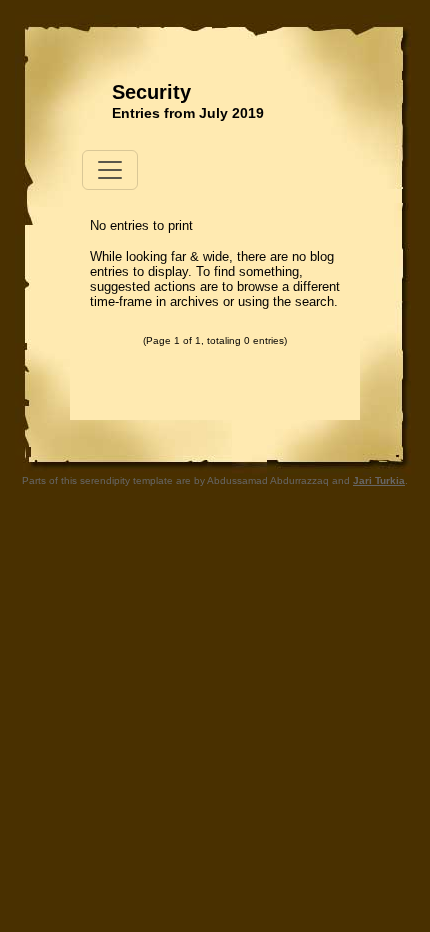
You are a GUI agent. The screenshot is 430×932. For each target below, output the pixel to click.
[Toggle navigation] (110, 170)
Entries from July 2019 (188, 113)
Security (151, 92)
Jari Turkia (379, 480)
